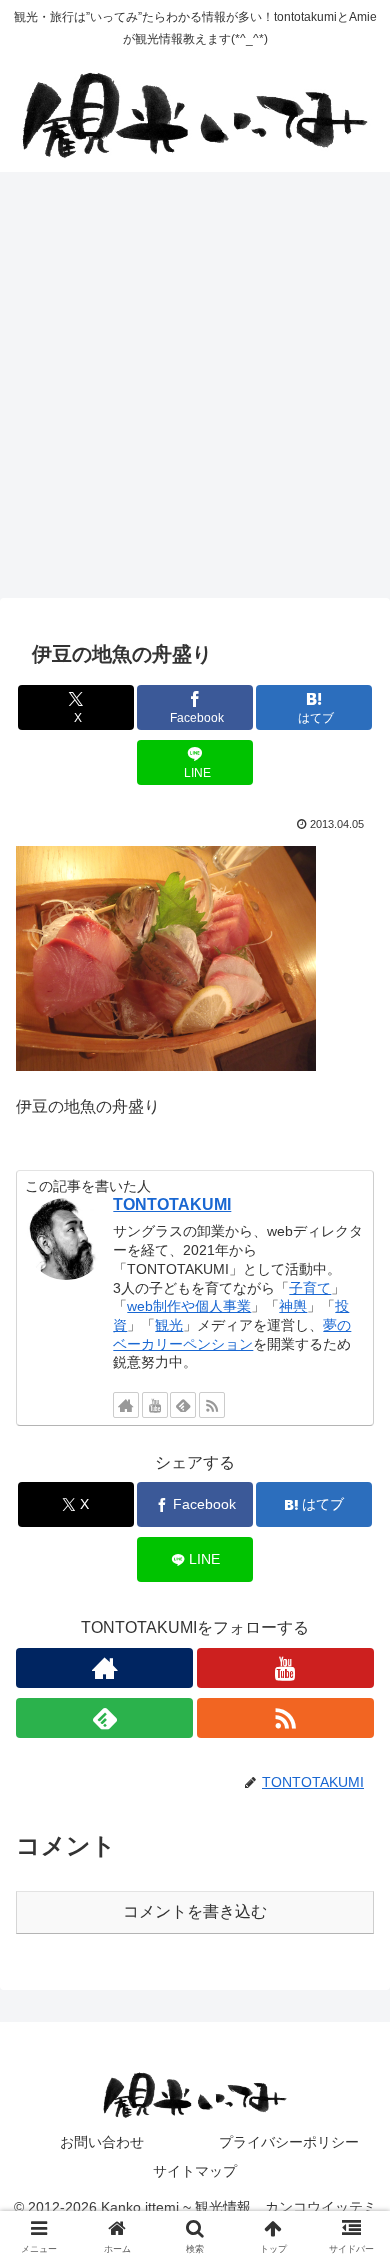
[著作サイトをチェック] (126, 1405)
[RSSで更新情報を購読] (212, 1405)
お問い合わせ (102, 2142)
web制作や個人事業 (189, 1306)
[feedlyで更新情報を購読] (183, 1405)
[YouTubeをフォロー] (155, 1405)
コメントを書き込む (195, 1911)
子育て (310, 1288)
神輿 (293, 1306)
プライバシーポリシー (289, 2142)
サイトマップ (195, 2171)
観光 (169, 1325)
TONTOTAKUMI (172, 1204)
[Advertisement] (195, 391)
